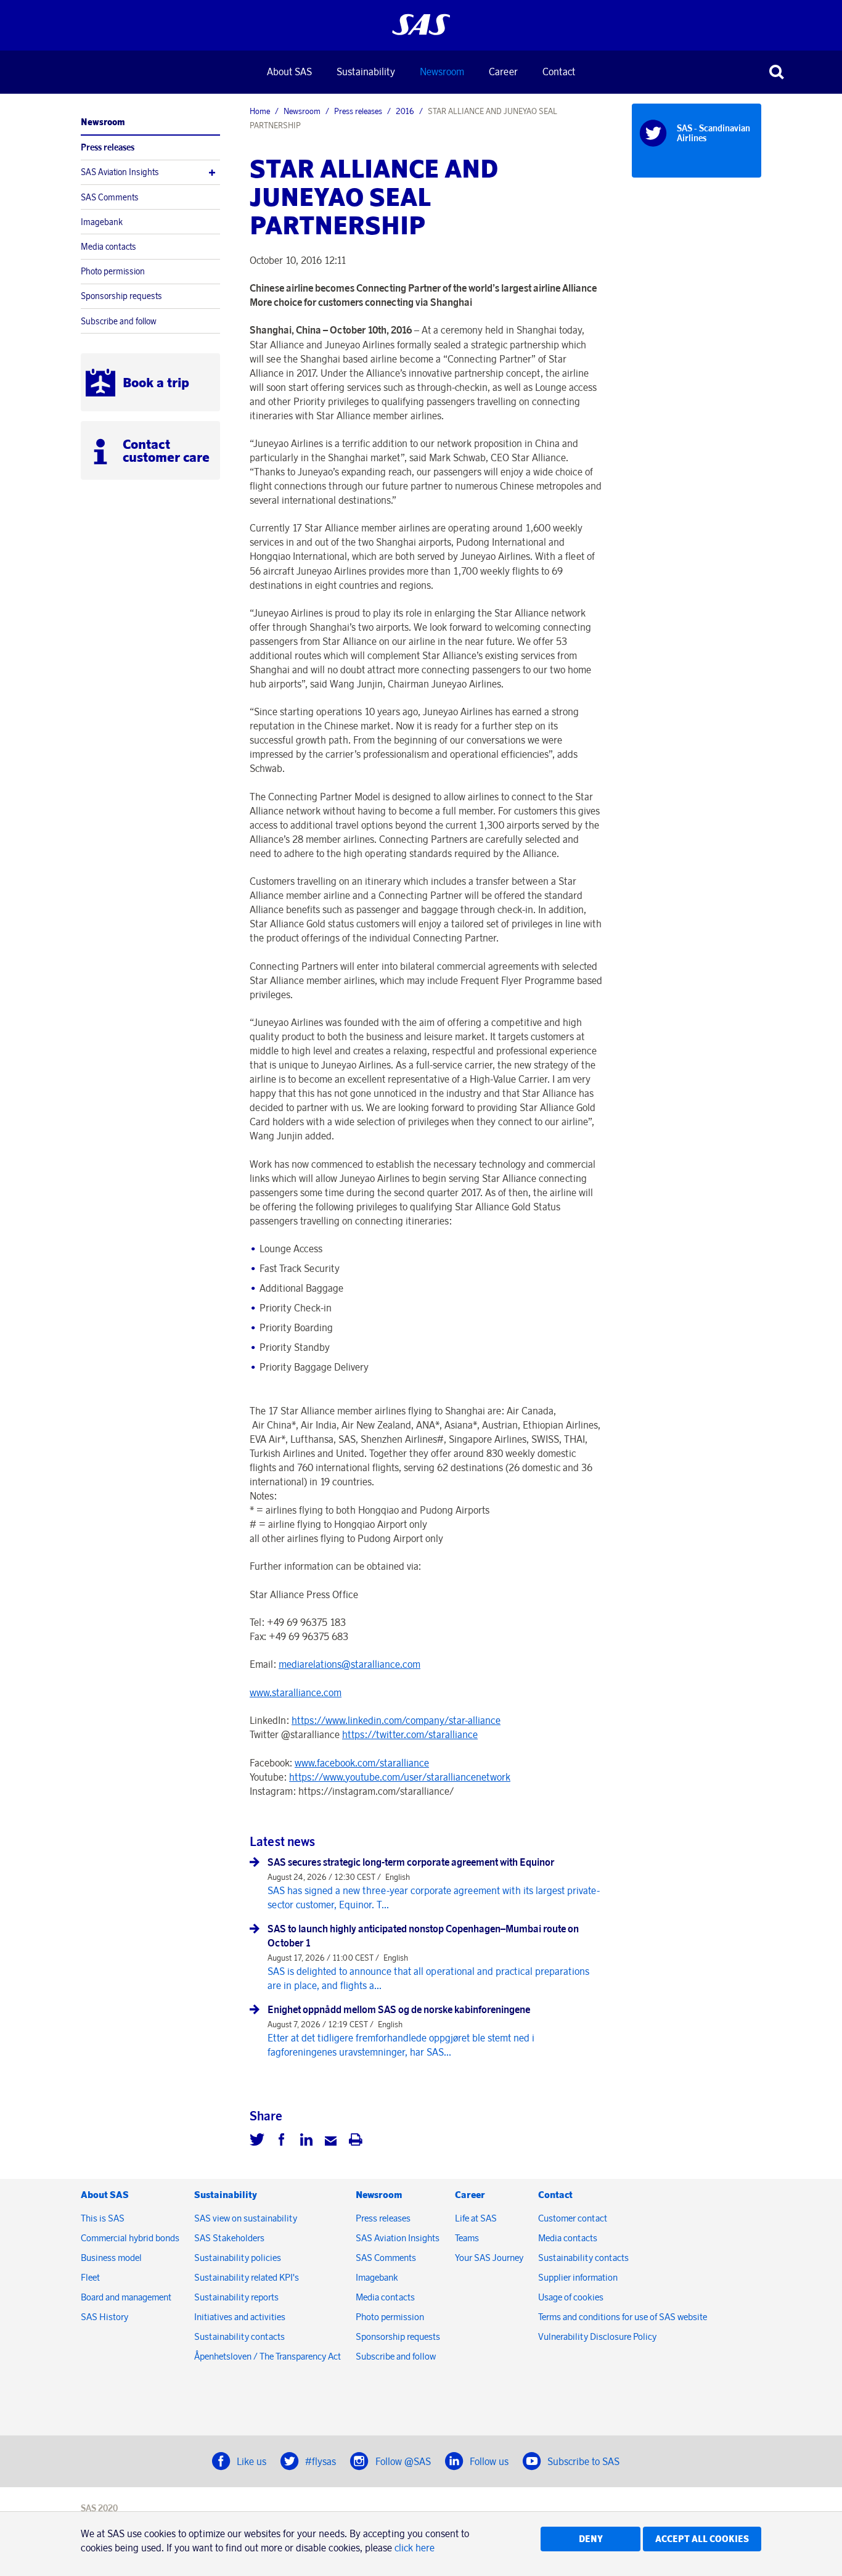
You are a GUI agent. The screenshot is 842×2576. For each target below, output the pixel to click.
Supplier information (578, 2277)
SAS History (104, 2317)
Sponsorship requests (121, 296)
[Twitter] (257, 2141)
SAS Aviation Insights (120, 172)
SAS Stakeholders (229, 2238)
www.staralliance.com (296, 1692)
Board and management (126, 2297)
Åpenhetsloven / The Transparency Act (268, 2356)
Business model (111, 2258)
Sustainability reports (236, 2297)
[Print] (356, 2141)
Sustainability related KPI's (247, 2277)
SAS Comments (110, 197)
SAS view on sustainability (246, 2218)
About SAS (289, 72)
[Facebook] (282, 2141)
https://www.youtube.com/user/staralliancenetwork (400, 1777)
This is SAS (103, 2218)
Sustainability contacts (239, 2336)
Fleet (90, 2277)
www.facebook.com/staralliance (362, 1763)
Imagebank (102, 222)
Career (503, 72)
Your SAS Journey (489, 2258)
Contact (559, 72)
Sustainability (366, 72)
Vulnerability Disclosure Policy (598, 2336)
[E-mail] (331, 2141)
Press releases (108, 147)
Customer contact (573, 2218)
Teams (467, 2238)
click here (415, 2548)
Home (260, 111)
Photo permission (113, 271)
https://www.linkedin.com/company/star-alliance (396, 1720)
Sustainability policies (238, 2258)
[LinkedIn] (306, 2141)
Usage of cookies (571, 2297)
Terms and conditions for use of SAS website (623, 2317)
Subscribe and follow (119, 321)
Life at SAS (476, 2218)
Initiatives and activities (240, 2317)
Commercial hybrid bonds (130, 2238)
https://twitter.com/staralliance (410, 1734)
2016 (405, 111)
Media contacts (108, 247)
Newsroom (442, 72)
